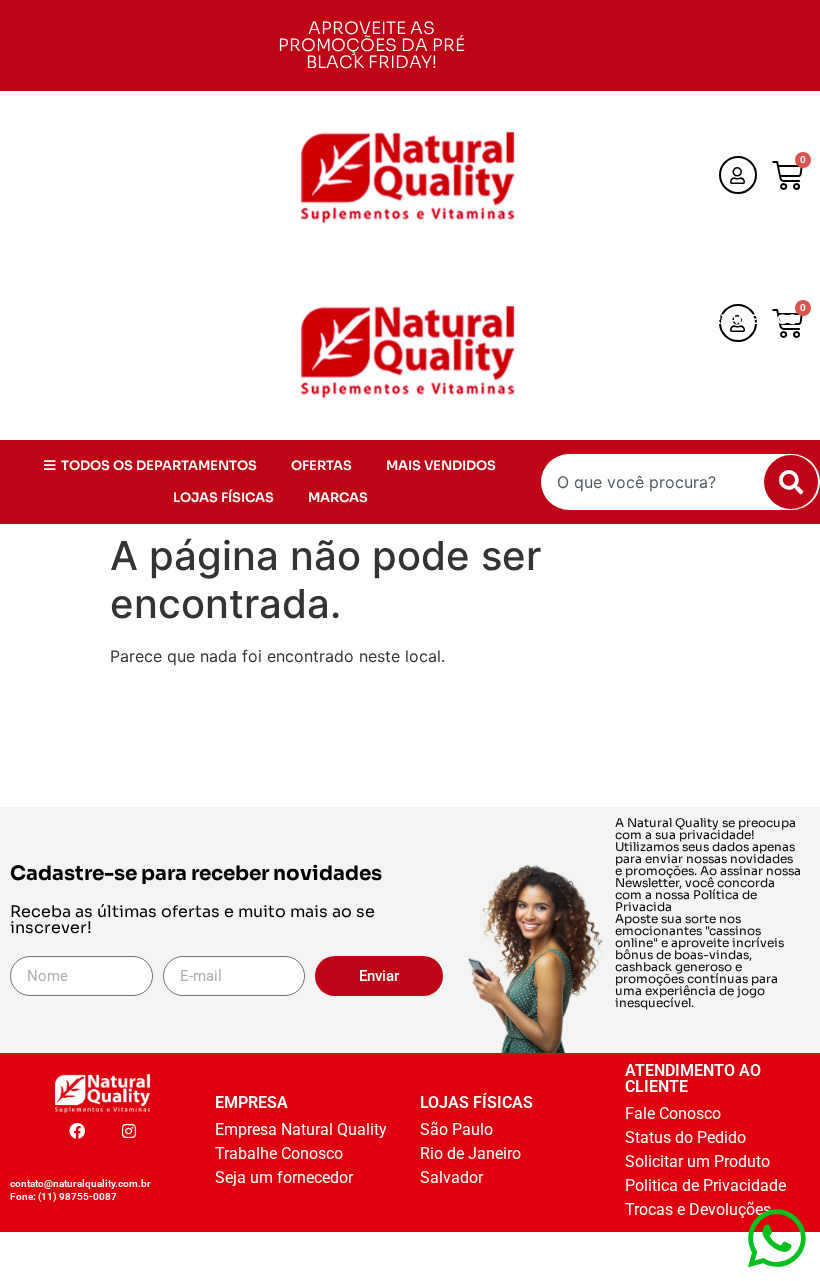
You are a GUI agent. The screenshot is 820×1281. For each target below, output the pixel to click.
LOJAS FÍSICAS (643, 383)
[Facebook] (77, 1131)
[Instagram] (129, 1131)
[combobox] (680, 482)
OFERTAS (618, 351)
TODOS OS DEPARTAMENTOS (699, 319)
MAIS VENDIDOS (738, 351)
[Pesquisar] (791, 482)
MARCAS (758, 383)
